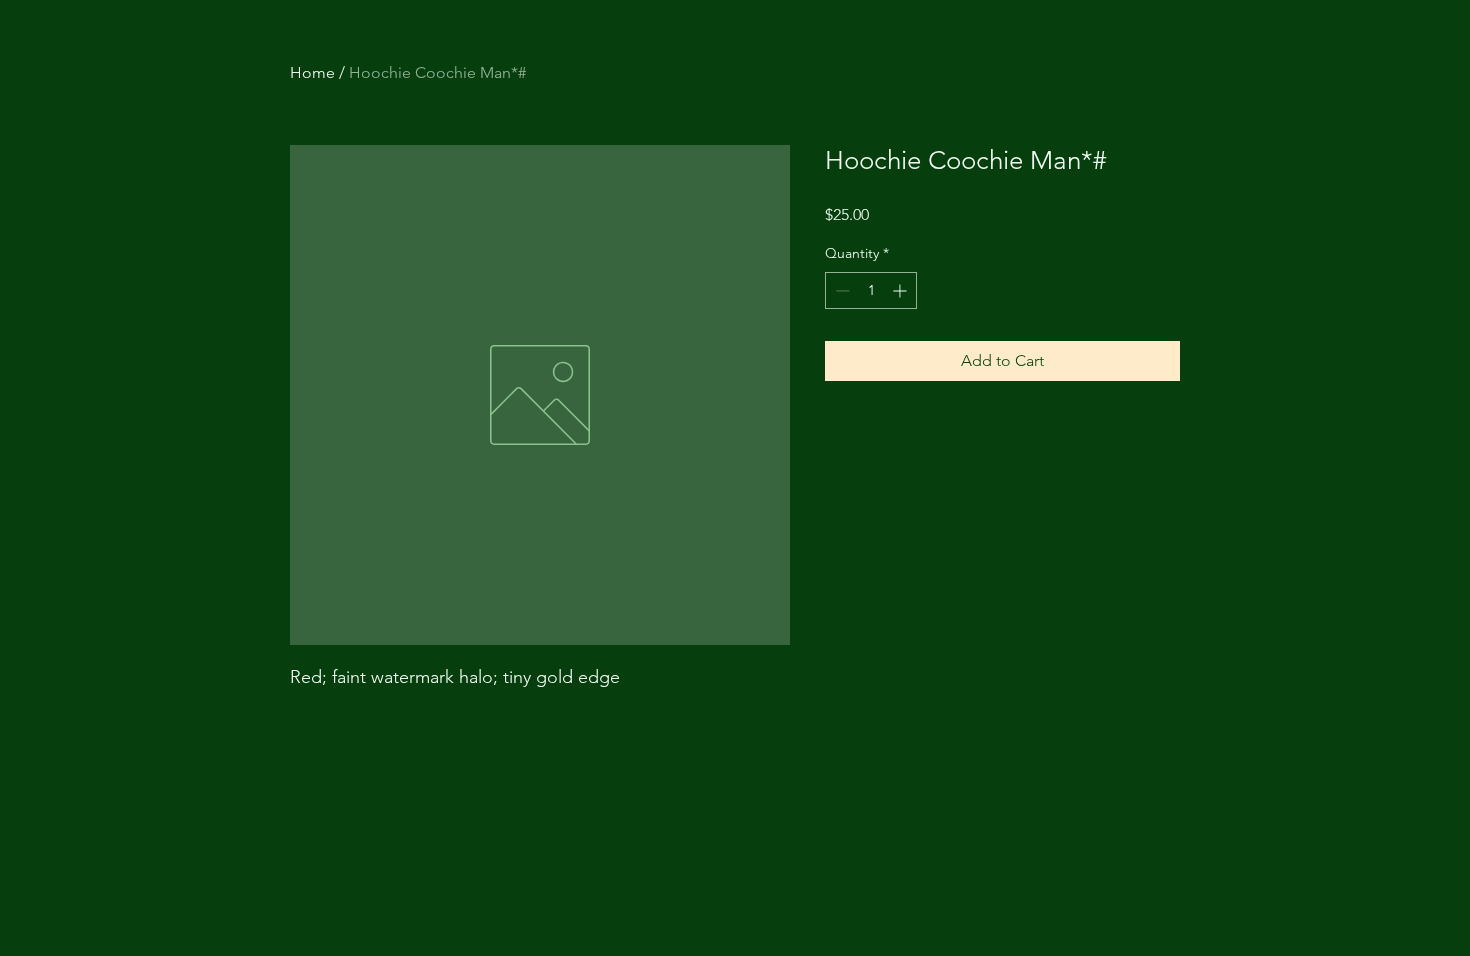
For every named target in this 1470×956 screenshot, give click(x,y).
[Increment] (901, 290)
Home (312, 72)
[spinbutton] (871, 290)
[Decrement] (840, 290)
